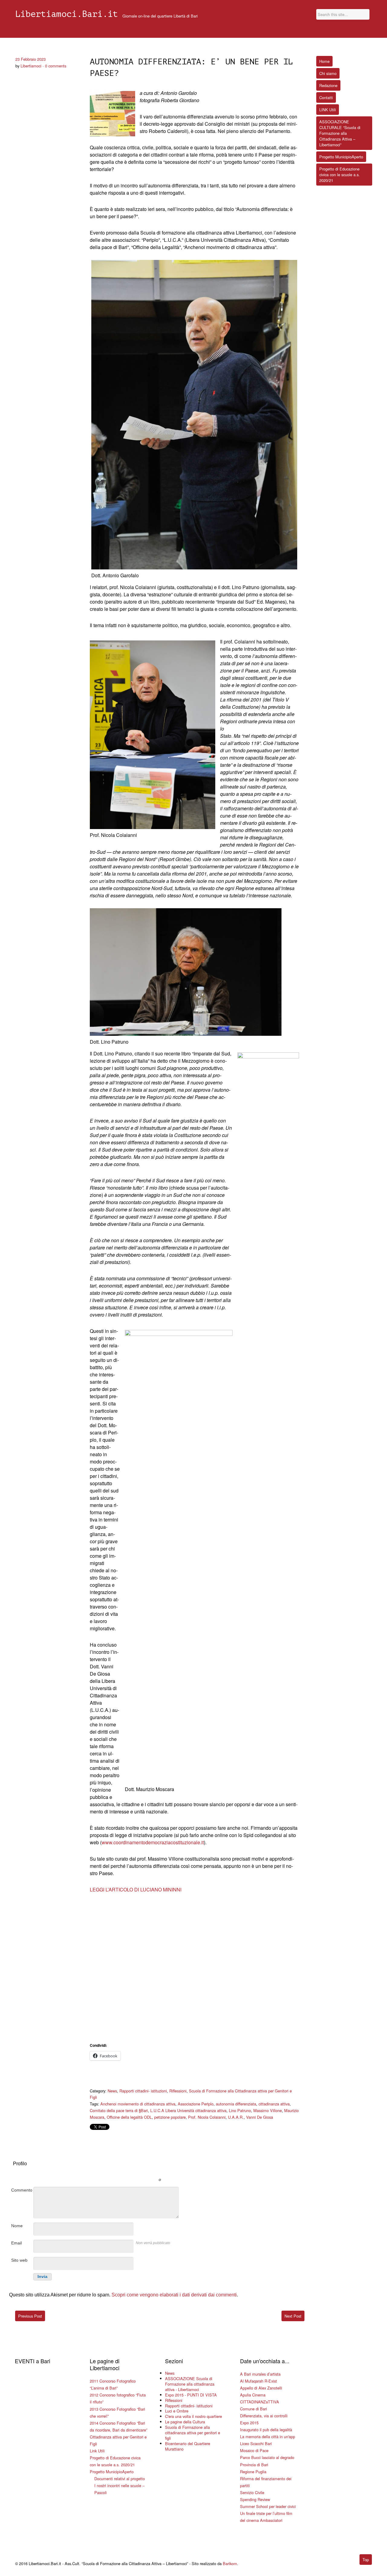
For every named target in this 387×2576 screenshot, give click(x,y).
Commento (22, 2190)
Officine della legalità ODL (129, 2117)
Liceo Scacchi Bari (256, 2443)
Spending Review (255, 2499)
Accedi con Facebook (187, 2171)
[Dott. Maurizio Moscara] (179, 1557)
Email (16, 2243)
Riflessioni (178, 2091)
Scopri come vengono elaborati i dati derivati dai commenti (174, 2295)
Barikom (230, 2563)
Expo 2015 (249, 2423)
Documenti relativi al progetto (120, 2479)
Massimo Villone (268, 2110)
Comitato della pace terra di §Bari (119, 2110)
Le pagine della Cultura (185, 2422)
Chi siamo (328, 73)
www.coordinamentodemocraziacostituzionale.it (153, 1842)
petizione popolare (170, 2117)
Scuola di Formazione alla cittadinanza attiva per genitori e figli (193, 2433)
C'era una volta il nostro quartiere (193, 2416)
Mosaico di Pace (254, 2450)
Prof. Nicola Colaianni (207, 2117)
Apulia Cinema (253, 2395)
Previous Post (30, 2316)
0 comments (56, 66)
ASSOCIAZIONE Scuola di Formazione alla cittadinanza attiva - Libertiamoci (190, 2384)
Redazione (328, 85)
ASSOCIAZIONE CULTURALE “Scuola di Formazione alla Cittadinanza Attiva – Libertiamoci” (340, 133)
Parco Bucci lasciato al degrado (267, 2457)
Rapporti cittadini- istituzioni (143, 2091)
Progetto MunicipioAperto (112, 2472)
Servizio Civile (252, 2492)
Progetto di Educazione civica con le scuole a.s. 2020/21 (340, 175)
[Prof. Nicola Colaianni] (153, 735)
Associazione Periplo (196, 2104)
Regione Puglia (253, 2472)
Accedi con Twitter (132, 2171)
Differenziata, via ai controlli (264, 2416)
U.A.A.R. (236, 2117)
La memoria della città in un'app (268, 2437)
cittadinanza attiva (274, 2104)
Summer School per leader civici (268, 2506)
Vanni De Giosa (260, 2117)
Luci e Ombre (177, 2411)
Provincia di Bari (254, 2465)
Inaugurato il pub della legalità (266, 2430)
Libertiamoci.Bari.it (67, 14)
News (112, 2091)
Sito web (19, 2260)
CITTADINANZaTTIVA (260, 2402)
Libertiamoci (31, 66)
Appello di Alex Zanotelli (261, 2388)
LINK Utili (328, 110)
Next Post (293, 2316)
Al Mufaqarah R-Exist (259, 2381)
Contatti (326, 97)
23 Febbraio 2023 (31, 59)
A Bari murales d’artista (260, 2374)
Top (366, 2560)
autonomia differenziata (236, 2104)
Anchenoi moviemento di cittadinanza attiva (138, 2104)
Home (324, 61)
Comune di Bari (254, 2409)
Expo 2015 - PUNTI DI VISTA (191, 2395)
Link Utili (97, 2451)
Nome (17, 2226)
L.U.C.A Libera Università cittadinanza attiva (188, 2110)
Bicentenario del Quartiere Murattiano (188, 2446)
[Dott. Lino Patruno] (186, 972)
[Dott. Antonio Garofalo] (194, 415)
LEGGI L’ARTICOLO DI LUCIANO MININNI (136, 1889)
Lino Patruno (240, 2110)
